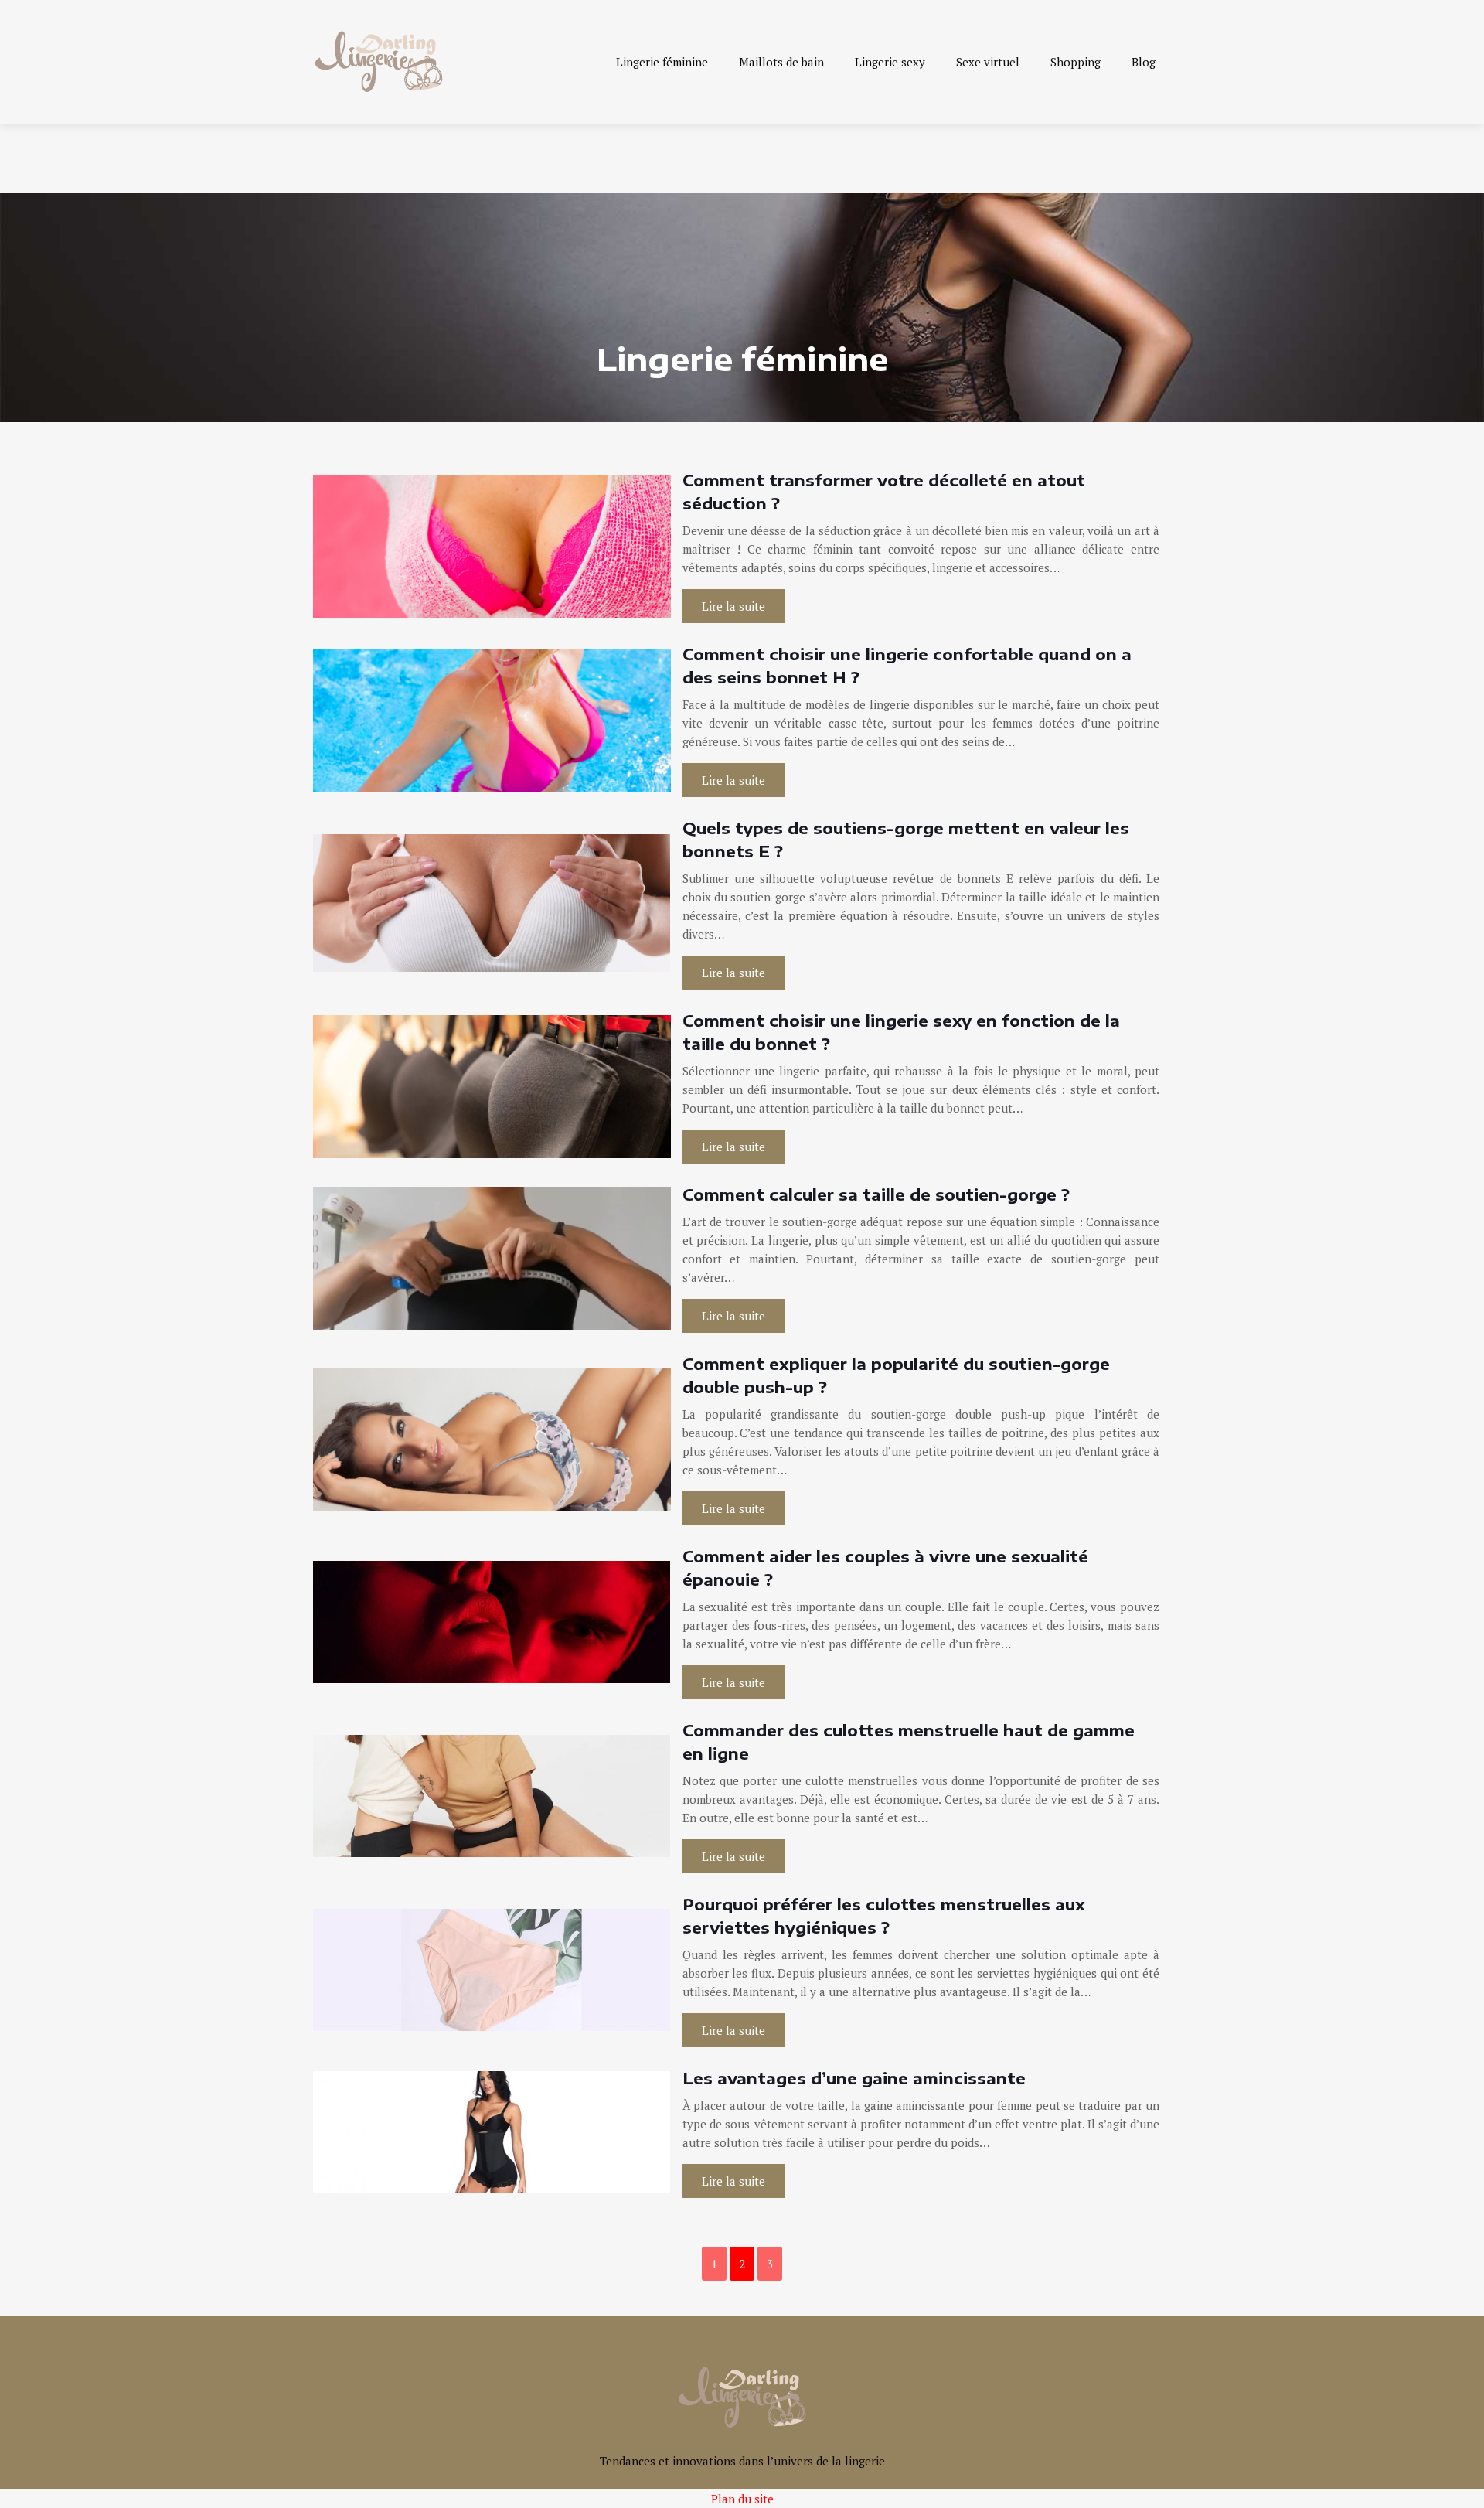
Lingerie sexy (890, 62)
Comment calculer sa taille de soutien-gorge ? (876, 1194)
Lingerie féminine (662, 62)
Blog (1144, 62)
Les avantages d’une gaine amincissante (854, 2078)
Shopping (1076, 62)
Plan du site (742, 2499)
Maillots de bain (781, 62)
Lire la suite (733, 606)
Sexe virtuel (988, 62)
